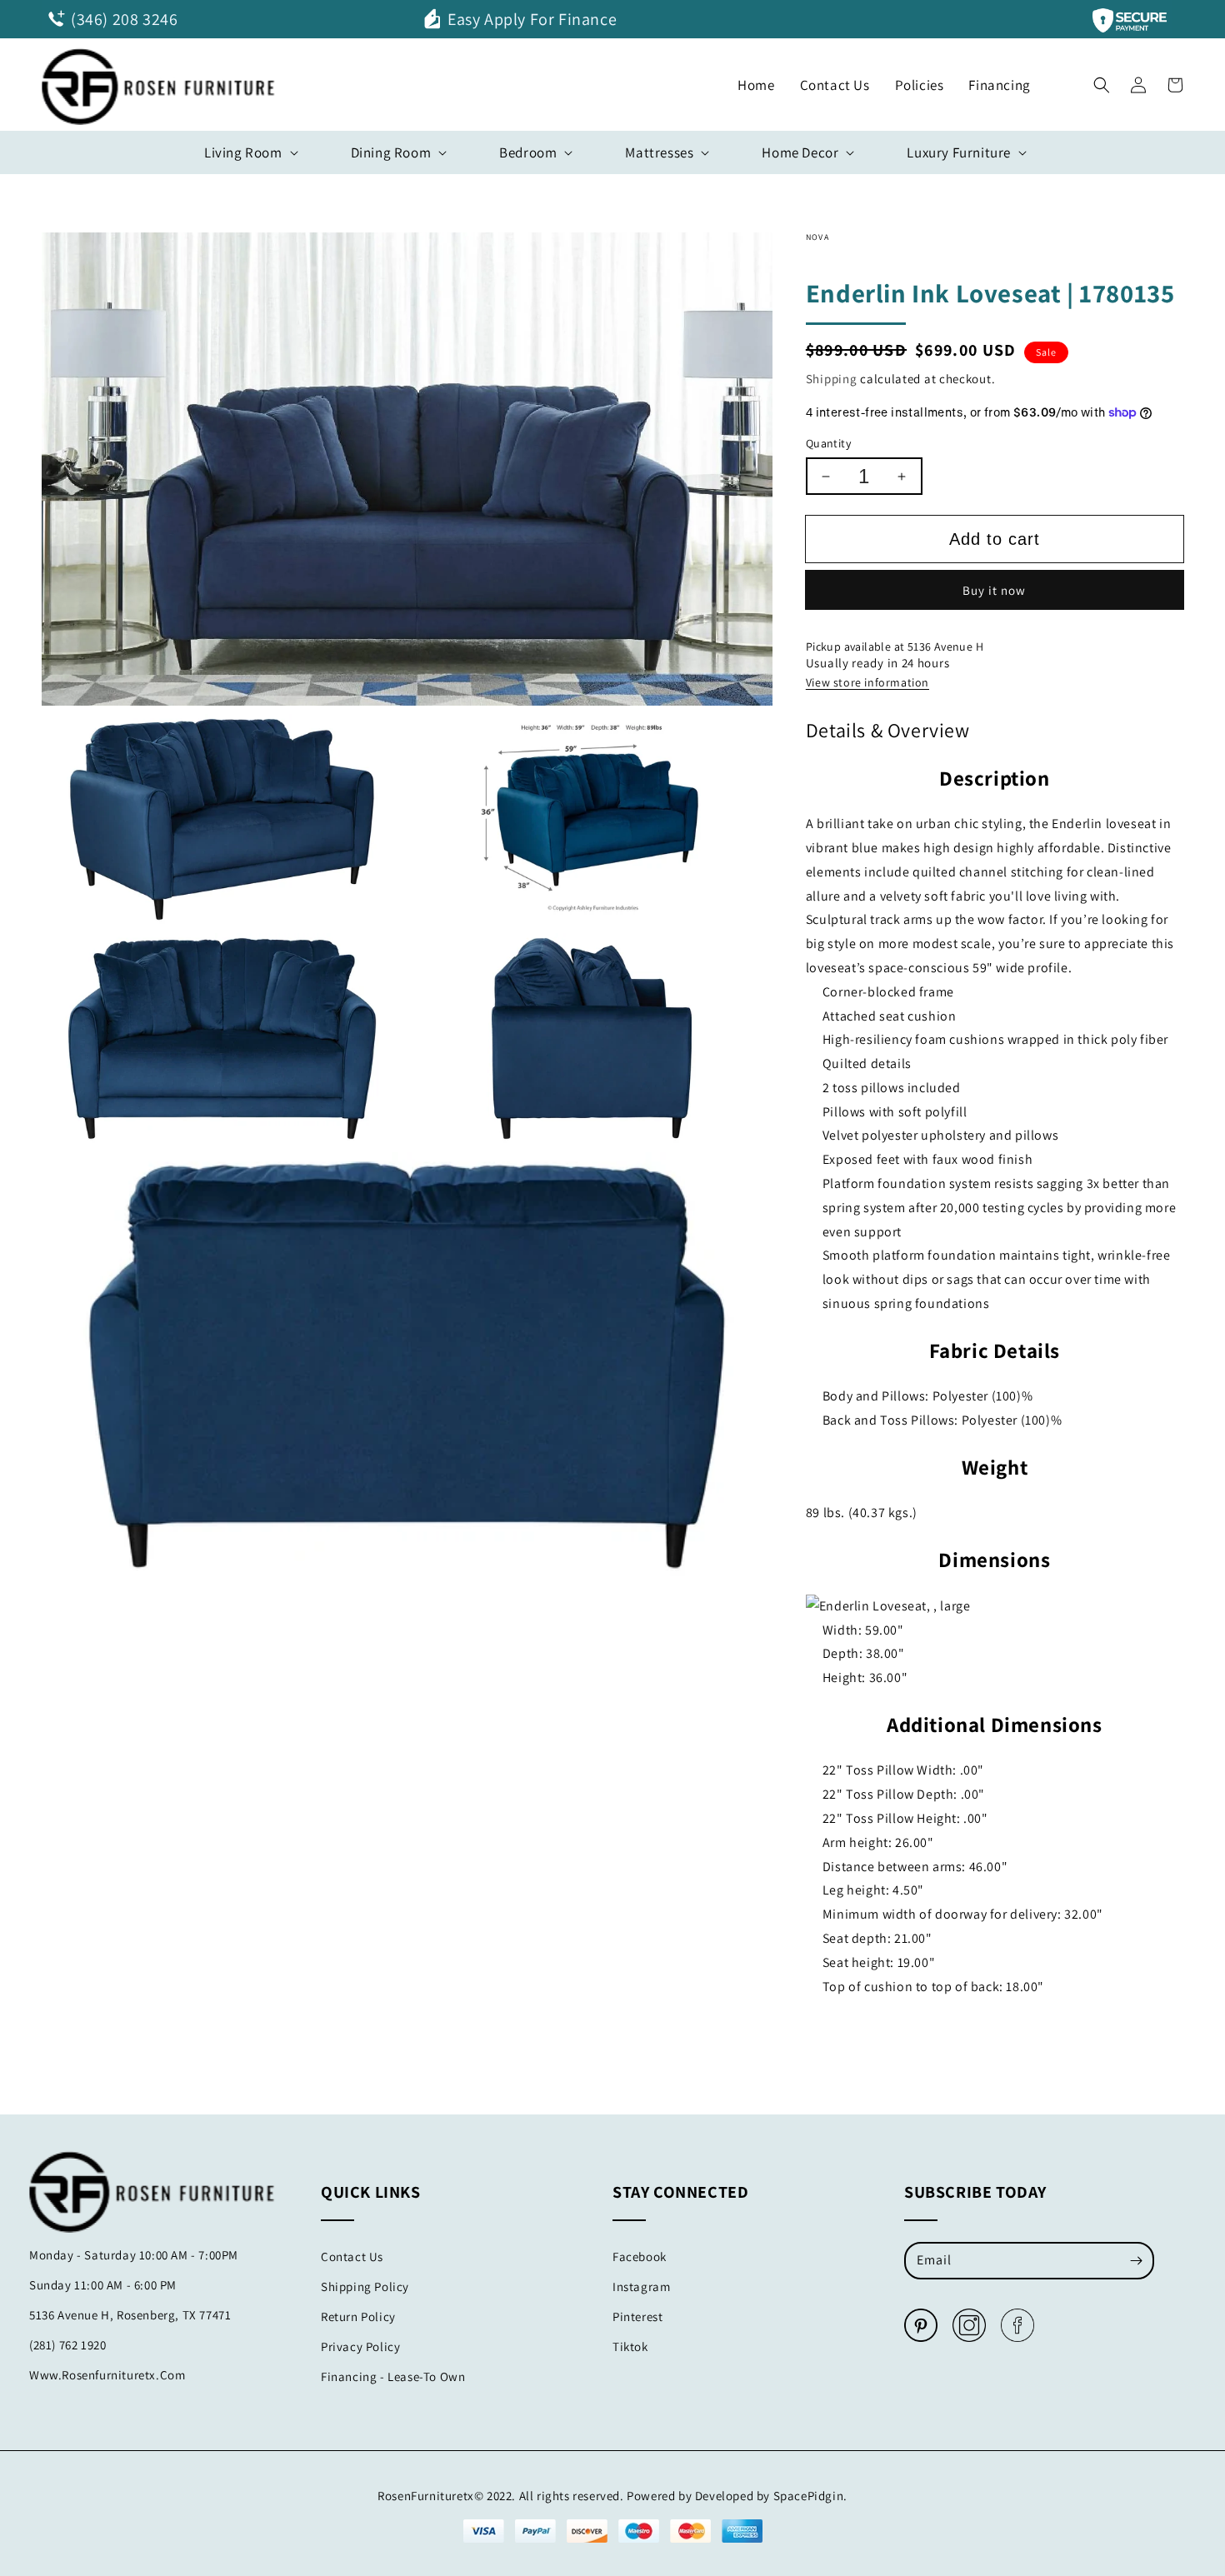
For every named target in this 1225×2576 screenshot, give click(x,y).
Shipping (832, 379)
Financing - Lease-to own (393, 2376)
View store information (867, 682)
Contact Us (352, 2256)
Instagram (641, 2286)
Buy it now (994, 590)
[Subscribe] (1136, 2260)
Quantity (828, 443)
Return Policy (358, 2316)
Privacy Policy (360, 2346)
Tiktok (630, 2346)
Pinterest (637, 2316)
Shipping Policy (365, 2286)
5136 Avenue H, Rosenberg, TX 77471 (130, 2315)
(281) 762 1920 (67, 2345)
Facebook (640, 2256)
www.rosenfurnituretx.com (107, 2375)
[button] (1102, 81)
